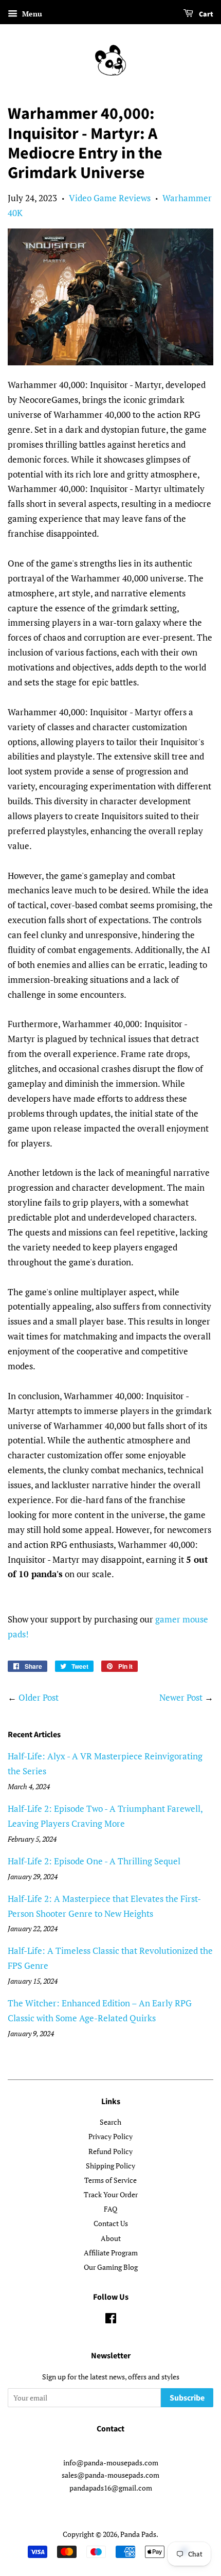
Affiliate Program (111, 2253)
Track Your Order (111, 2194)
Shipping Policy (110, 2166)
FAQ (110, 2209)
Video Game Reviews (110, 198)
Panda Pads (138, 2534)
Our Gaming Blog (111, 2267)
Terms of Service (110, 2180)
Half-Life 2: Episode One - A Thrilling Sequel (94, 1861)
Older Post (39, 1697)
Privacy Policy (110, 2136)
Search (110, 2122)
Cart (205, 14)
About (111, 2238)
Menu (31, 14)
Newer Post (181, 1697)
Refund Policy (110, 2151)
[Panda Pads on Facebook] (111, 2320)
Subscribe (187, 2398)
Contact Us (111, 2223)
